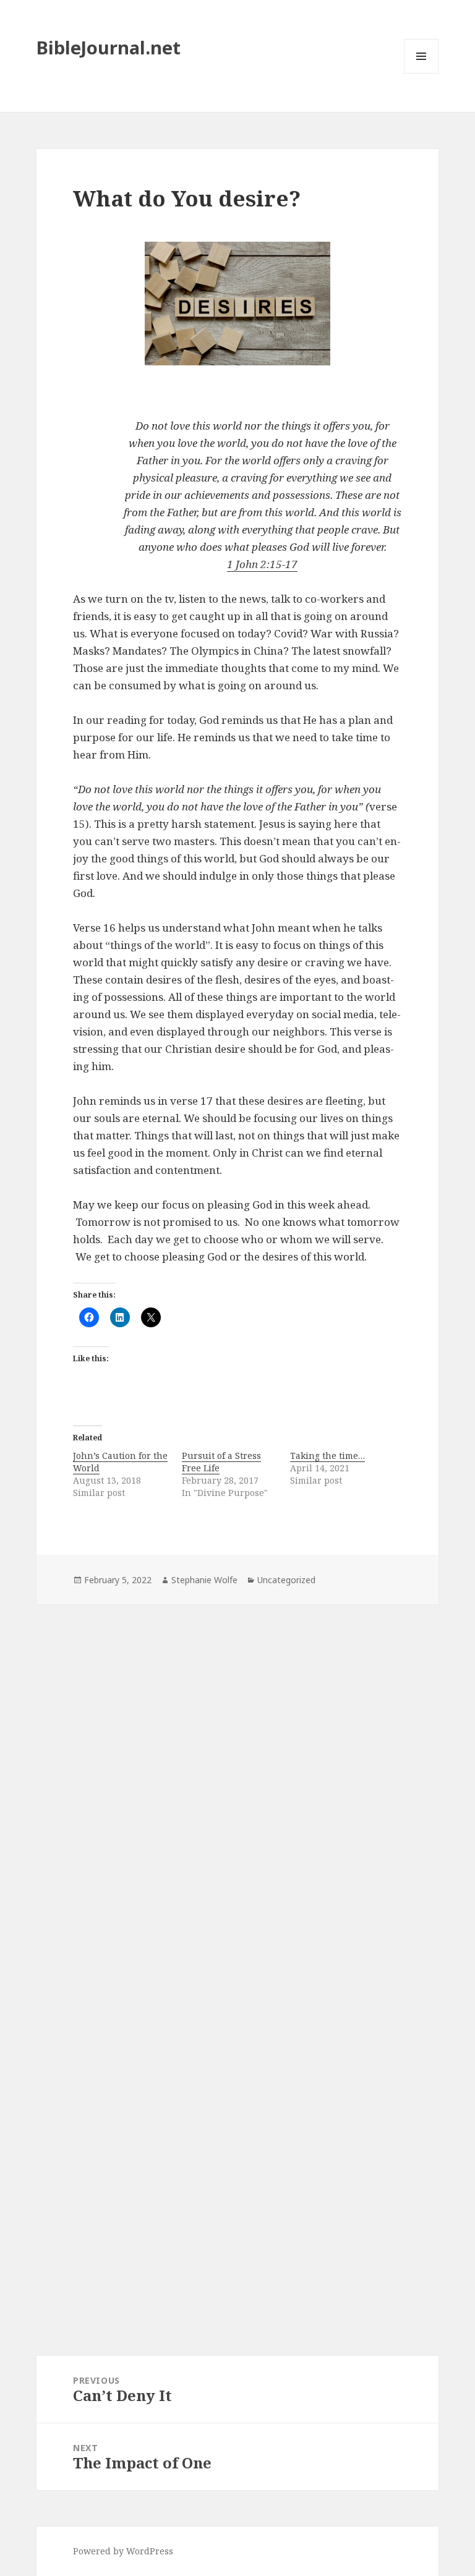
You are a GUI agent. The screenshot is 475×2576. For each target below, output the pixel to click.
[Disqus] (237, 1777)
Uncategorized (286, 1580)
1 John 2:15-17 (262, 564)
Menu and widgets (422, 73)
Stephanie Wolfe (204, 1580)
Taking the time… (327, 1456)
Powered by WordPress (123, 2551)
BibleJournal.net (109, 47)
